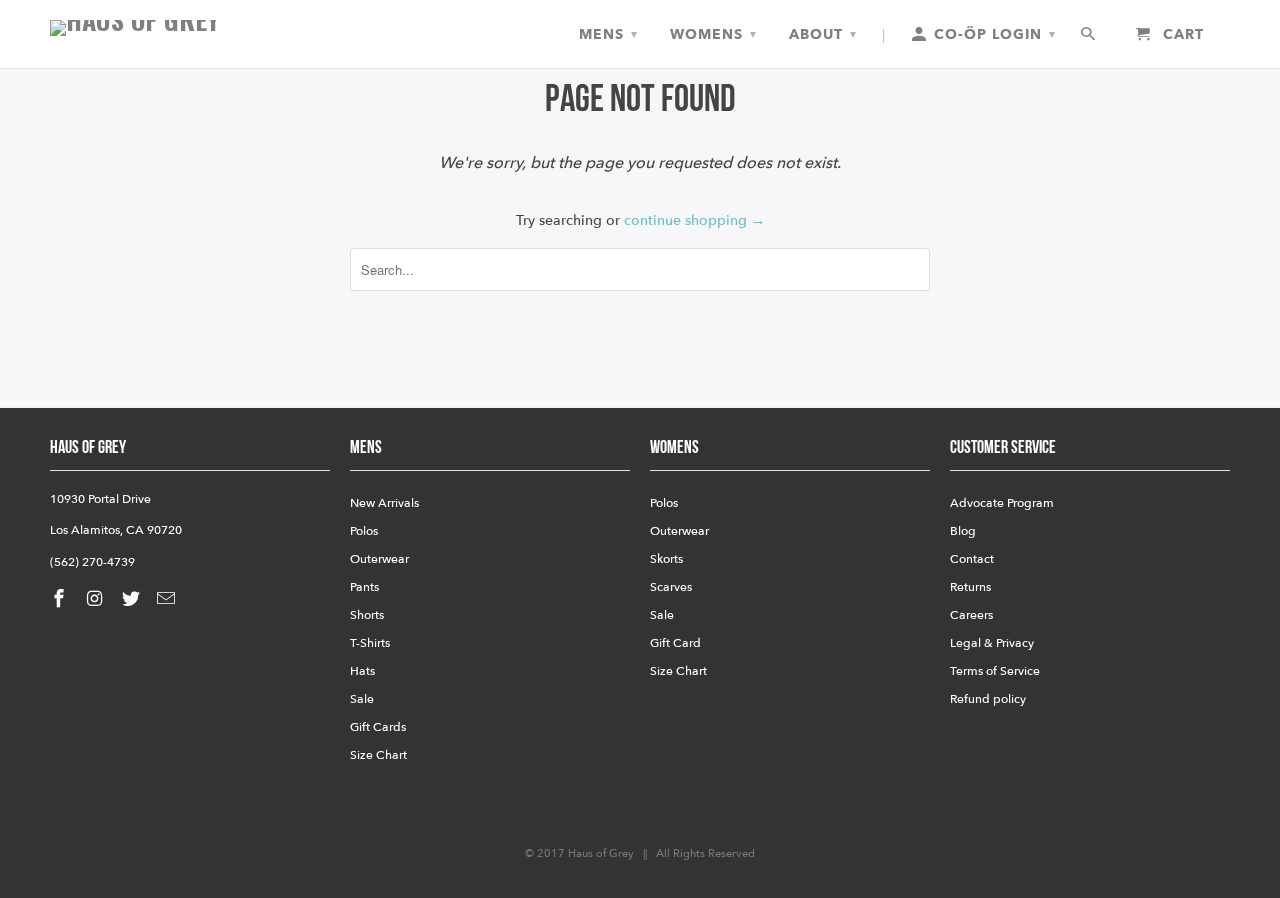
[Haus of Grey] (190, 28)
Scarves (671, 587)
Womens (713, 34)
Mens (608, 34)
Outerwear (379, 559)
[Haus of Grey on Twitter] (133, 599)
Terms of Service (995, 671)
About (823, 34)
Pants (364, 587)
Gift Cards (378, 727)
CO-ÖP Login (992, 34)
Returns (970, 587)
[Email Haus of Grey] (168, 599)
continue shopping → (694, 220)
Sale (362, 699)
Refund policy (988, 699)
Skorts (666, 559)
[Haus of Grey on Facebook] (61, 599)
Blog (963, 531)
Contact (972, 559)
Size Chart (378, 755)
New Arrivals (384, 503)
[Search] (1089, 35)
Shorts (367, 615)
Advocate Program (1002, 503)
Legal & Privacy (992, 643)
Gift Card (675, 643)
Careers (971, 615)
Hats (362, 671)
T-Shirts (370, 643)
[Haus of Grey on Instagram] (97, 599)
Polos (364, 531)
